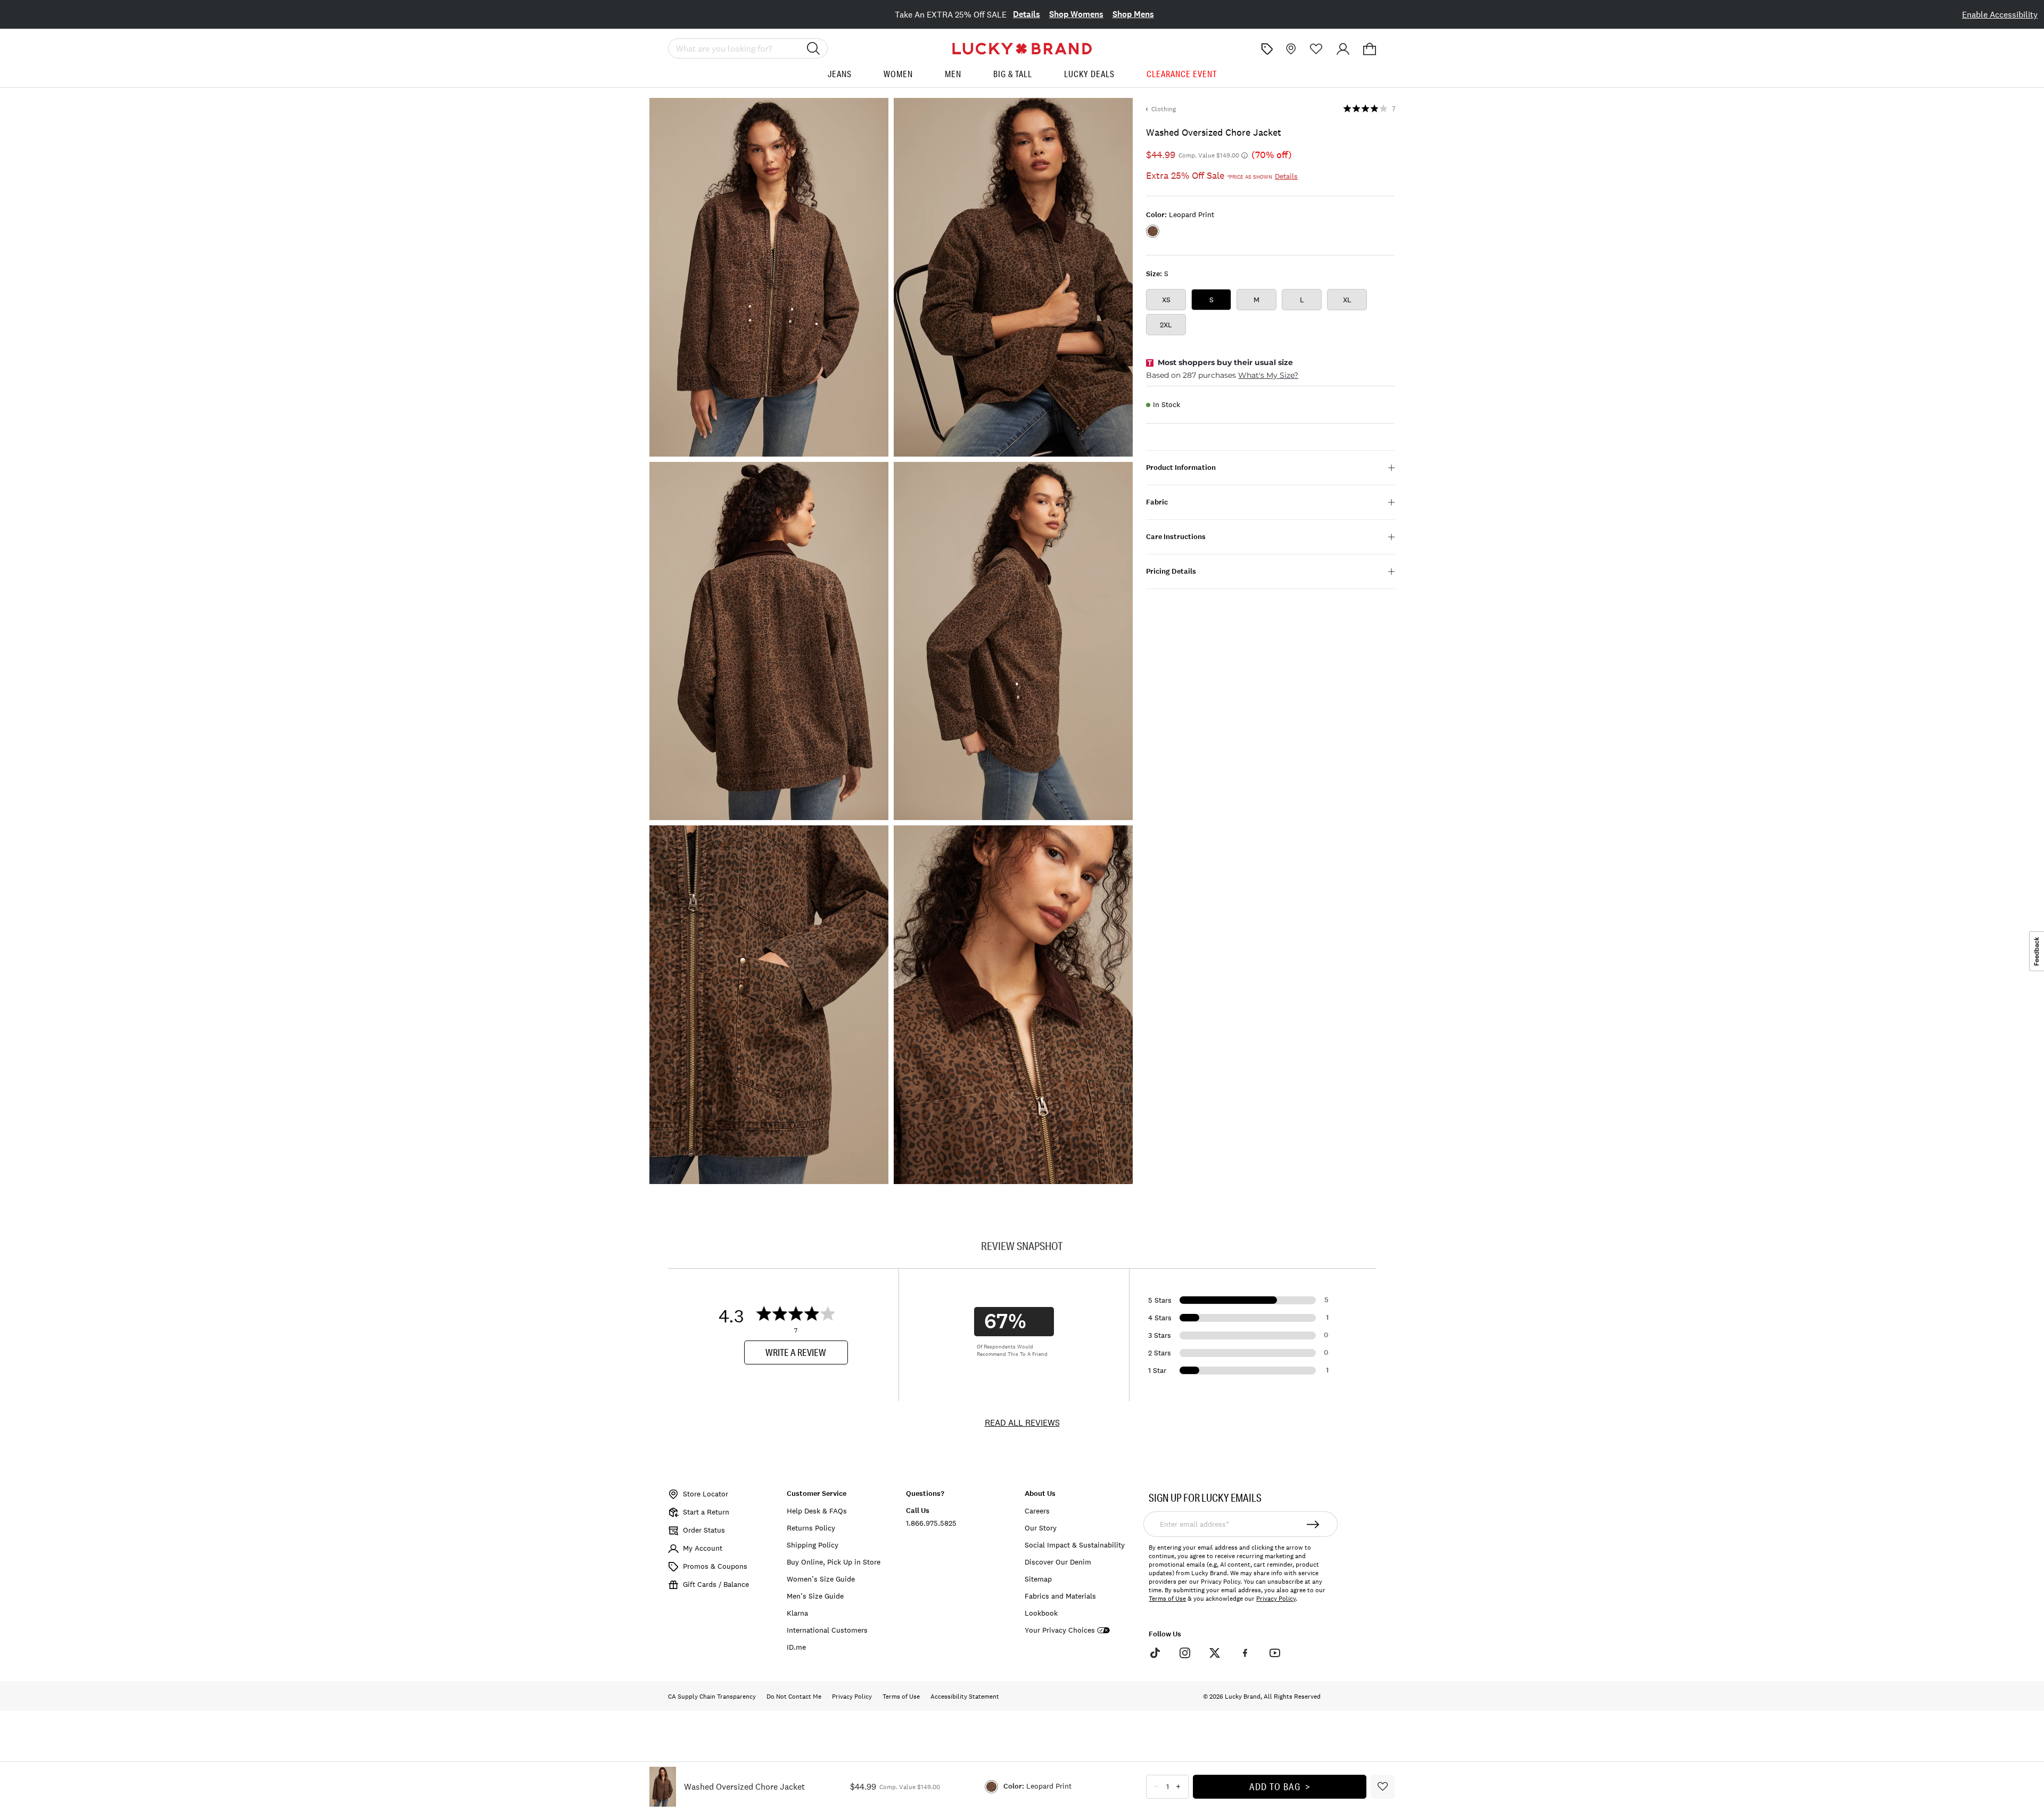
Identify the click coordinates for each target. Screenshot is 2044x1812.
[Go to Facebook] (1244, 1652)
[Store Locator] (1290, 49)
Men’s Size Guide (815, 1596)
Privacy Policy (1276, 1599)
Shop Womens (1076, 14)
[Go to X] (1215, 1652)
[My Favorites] (1316, 49)
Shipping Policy (813, 1545)
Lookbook (1041, 1613)
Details (1027, 14)
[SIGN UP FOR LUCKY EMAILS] (1313, 1524)
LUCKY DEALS (1089, 74)
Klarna (797, 1613)
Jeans (840, 74)
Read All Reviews (1022, 1422)
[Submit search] (813, 48)
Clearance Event (1182, 74)
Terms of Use (1167, 1599)
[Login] (1343, 49)
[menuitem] (840, 78)
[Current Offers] (1267, 49)
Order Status (704, 1530)
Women (898, 74)
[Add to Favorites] (1383, 1787)
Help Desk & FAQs (817, 1511)
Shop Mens (1133, 14)
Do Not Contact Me (794, 1697)
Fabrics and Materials (1060, 1596)
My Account (703, 1548)
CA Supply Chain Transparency (712, 1697)
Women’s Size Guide (821, 1579)
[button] (1370, 49)
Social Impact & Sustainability (1075, 1545)
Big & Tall (1013, 74)
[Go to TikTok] (1155, 1652)
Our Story (1041, 1528)
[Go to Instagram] (1185, 1652)
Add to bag (1275, 1786)
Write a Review (796, 1352)
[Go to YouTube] (1275, 1652)
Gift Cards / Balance (716, 1584)
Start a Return (706, 1512)
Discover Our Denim (1058, 1562)
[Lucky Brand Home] (1022, 49)
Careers (1037, 1511)
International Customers (827, 1630)
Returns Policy (811, 1528)
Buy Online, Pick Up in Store (834, 1562)
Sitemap (1038, 1579)
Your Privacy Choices (1060, 1630)
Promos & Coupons (715, 1566)
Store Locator (706, 1494)
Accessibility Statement (965, 1697)
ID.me (796, 1647)
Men (953, 74)
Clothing (1164, 109)
